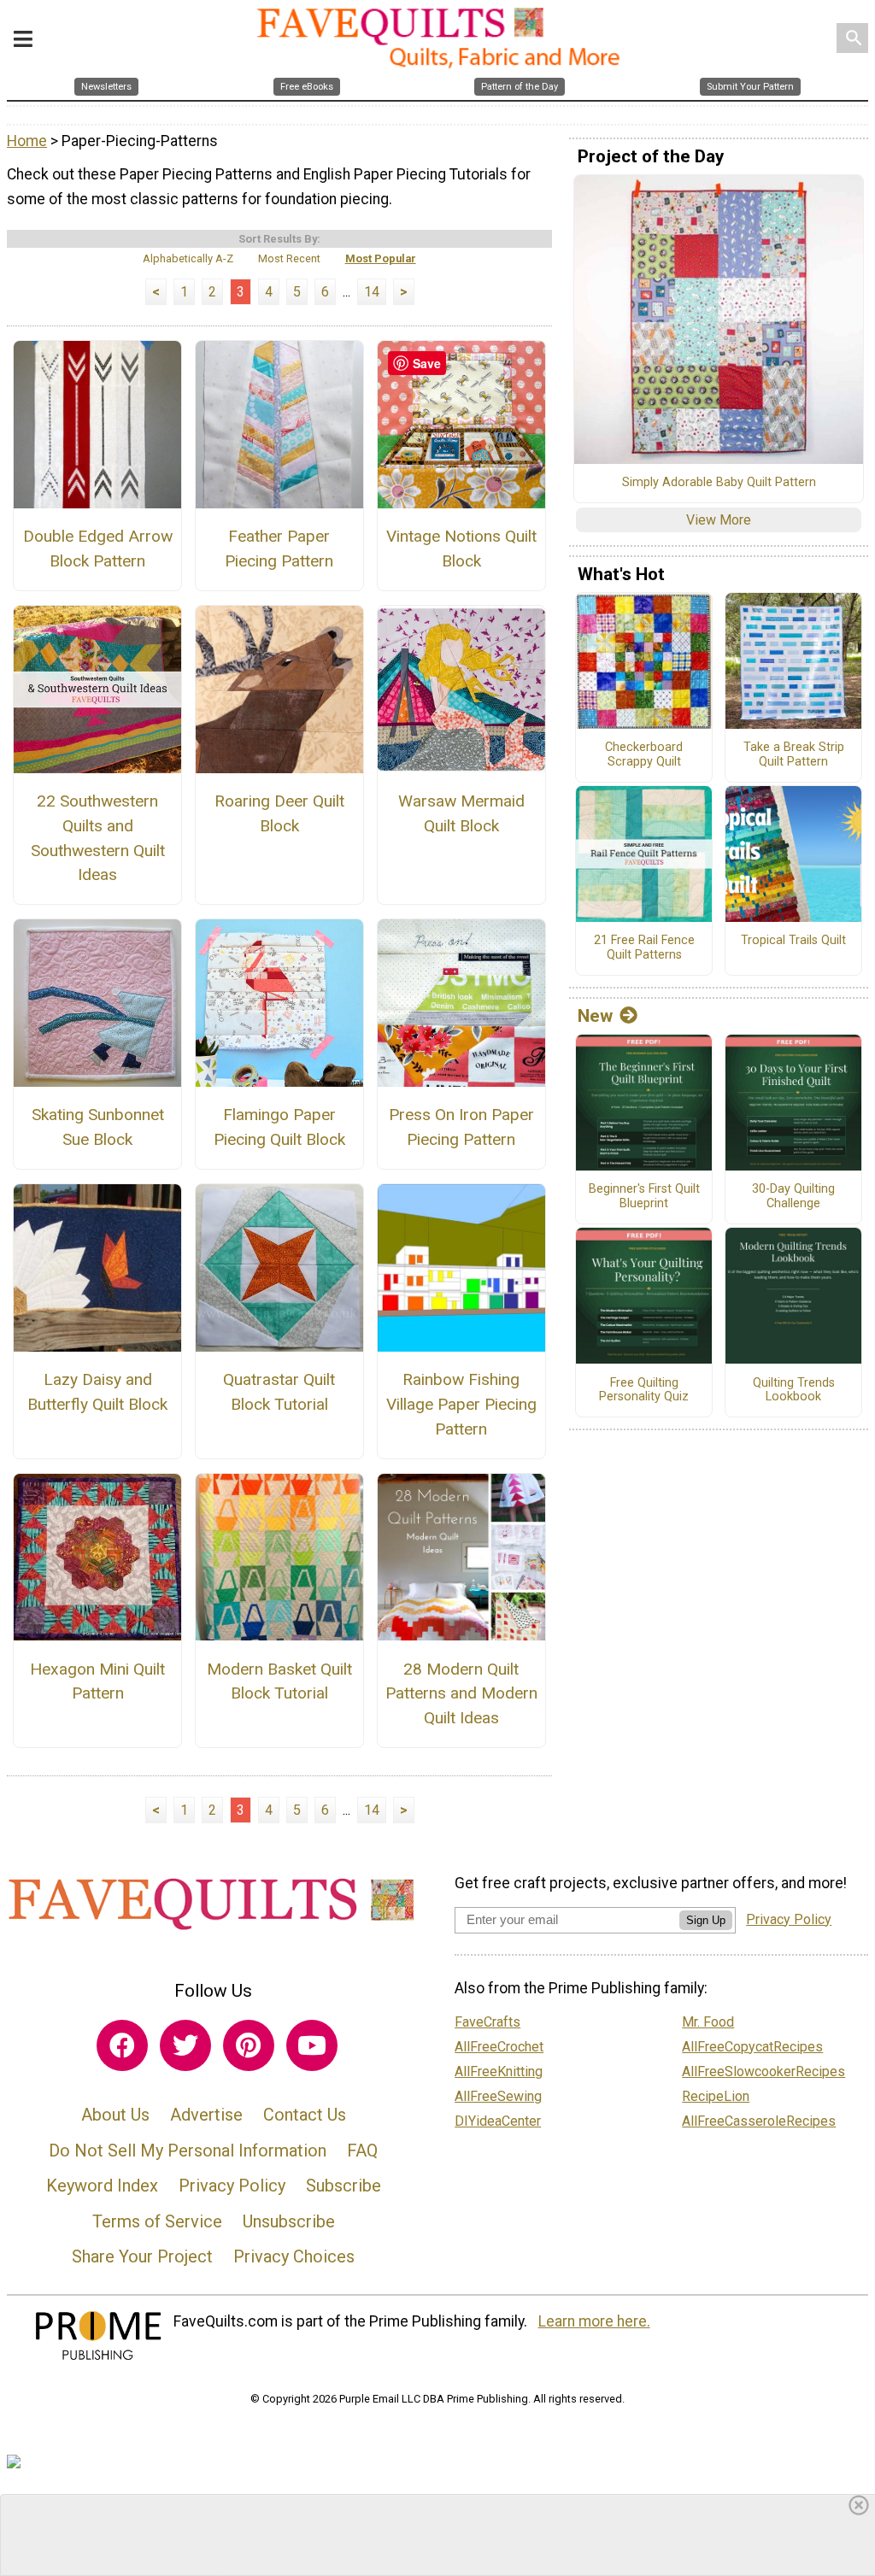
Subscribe (344, 2186)
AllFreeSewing (498, 2096)
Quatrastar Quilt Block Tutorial (279, 1392)
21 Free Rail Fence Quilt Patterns (644, 948)
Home (27, 141)
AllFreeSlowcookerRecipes (763, 2071)
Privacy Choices (294, 2256)
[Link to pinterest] (249, 2045)
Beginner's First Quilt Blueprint (644, 1197)
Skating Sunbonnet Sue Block (98, 1127)
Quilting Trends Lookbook (794, 1391)
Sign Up (706, 1920)
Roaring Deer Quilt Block (279, 813)
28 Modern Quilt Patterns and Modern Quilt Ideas (461, 1694)
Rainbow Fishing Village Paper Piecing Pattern (461, 1404)
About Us (115, 2115)
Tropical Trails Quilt (793, 941)
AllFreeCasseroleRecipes (759, 2121)
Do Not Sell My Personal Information (188, 2151)
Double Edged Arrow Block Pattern (98, 549)
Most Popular (381, 258)
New (595, 1016)
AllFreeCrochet (499, 2047)
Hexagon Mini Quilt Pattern (97, 1681)
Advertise (206, 2115)
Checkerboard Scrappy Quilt (644, 755)
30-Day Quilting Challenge (793, 1197)
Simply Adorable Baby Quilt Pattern (719, 483)
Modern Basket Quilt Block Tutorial (279, 1681)
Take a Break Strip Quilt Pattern (794, 755)
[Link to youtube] (312, 2045)
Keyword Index (102, 2186)
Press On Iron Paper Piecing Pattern (461, 1127)
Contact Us (305, 2115)
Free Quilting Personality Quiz (644, 1391)
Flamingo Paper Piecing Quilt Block (279, 1127)
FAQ (362, 2151)
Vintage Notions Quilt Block (461, 549)
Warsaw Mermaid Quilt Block (461, 813)
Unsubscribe (289, 2221)
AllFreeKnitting (499, 2071)
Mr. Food (708, 2022)
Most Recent (289, 258)
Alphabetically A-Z (188, 258)
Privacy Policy (232, 2186)
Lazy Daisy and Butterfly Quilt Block (97, 1392)
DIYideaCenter (498, 2121)
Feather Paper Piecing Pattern (279, 549)
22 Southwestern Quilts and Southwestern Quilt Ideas (98, 838)
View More (719, 520)
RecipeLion (716, 2096)
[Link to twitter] (185, 2045)
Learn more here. (594, 2321)
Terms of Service (157, 2221)
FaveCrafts (487, 2022)
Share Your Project (142, 2256)
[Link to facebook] (122, 2045)
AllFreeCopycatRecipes (752, 2047)
